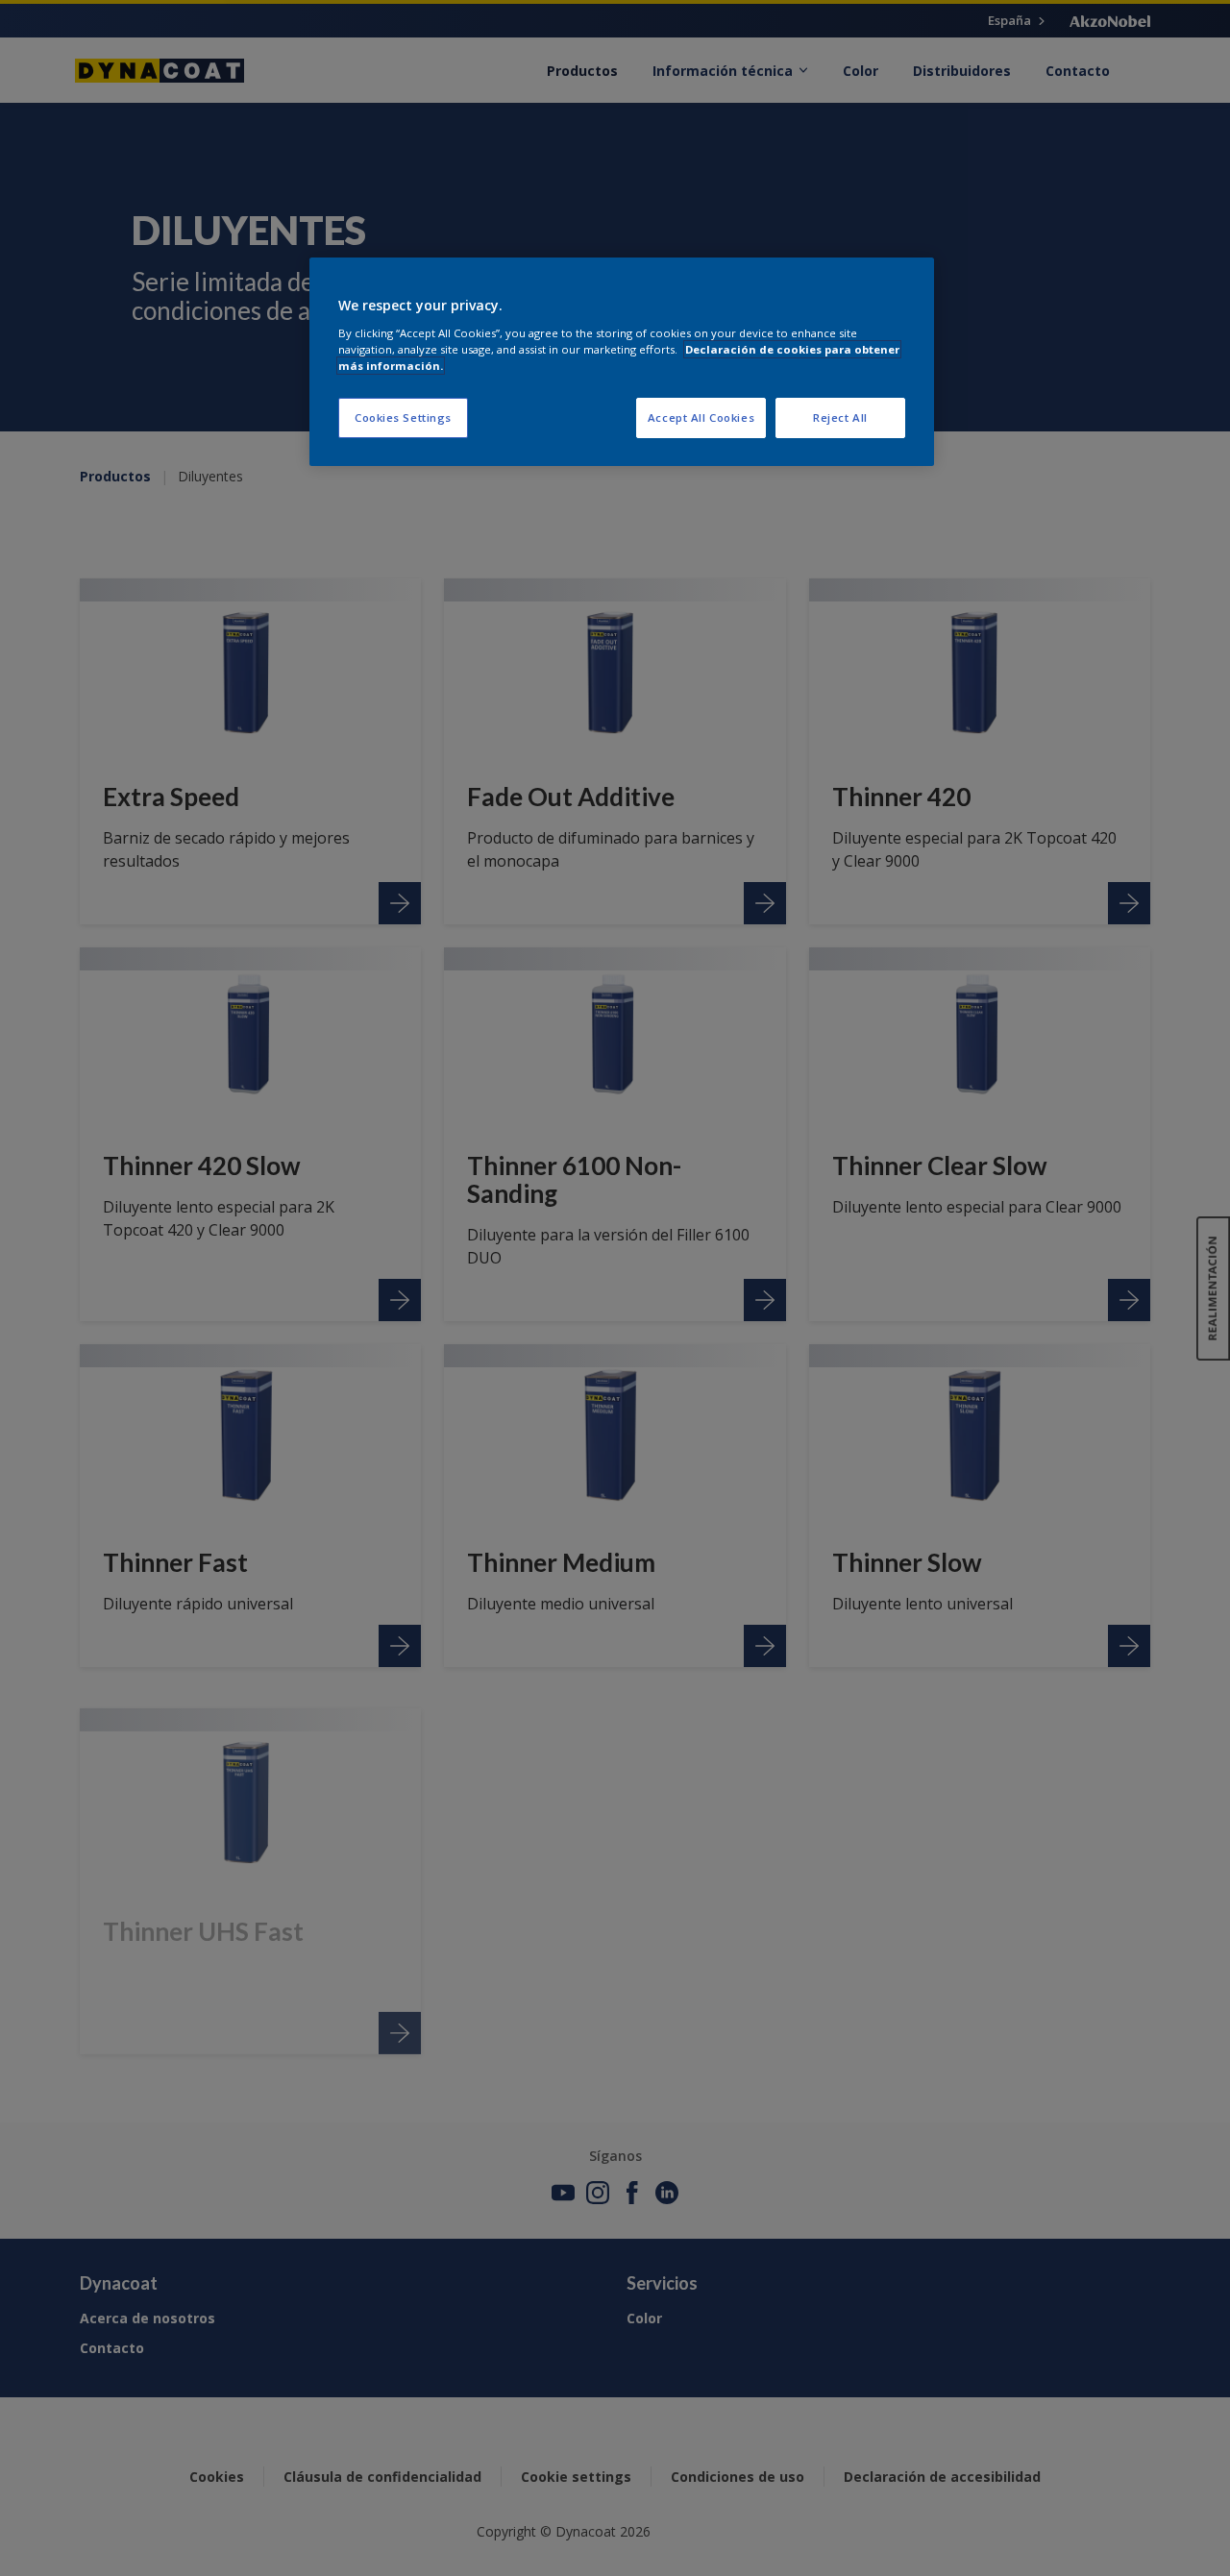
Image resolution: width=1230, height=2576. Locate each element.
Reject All (840, 417)
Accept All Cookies (701, 417)
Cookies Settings (403, 417)
